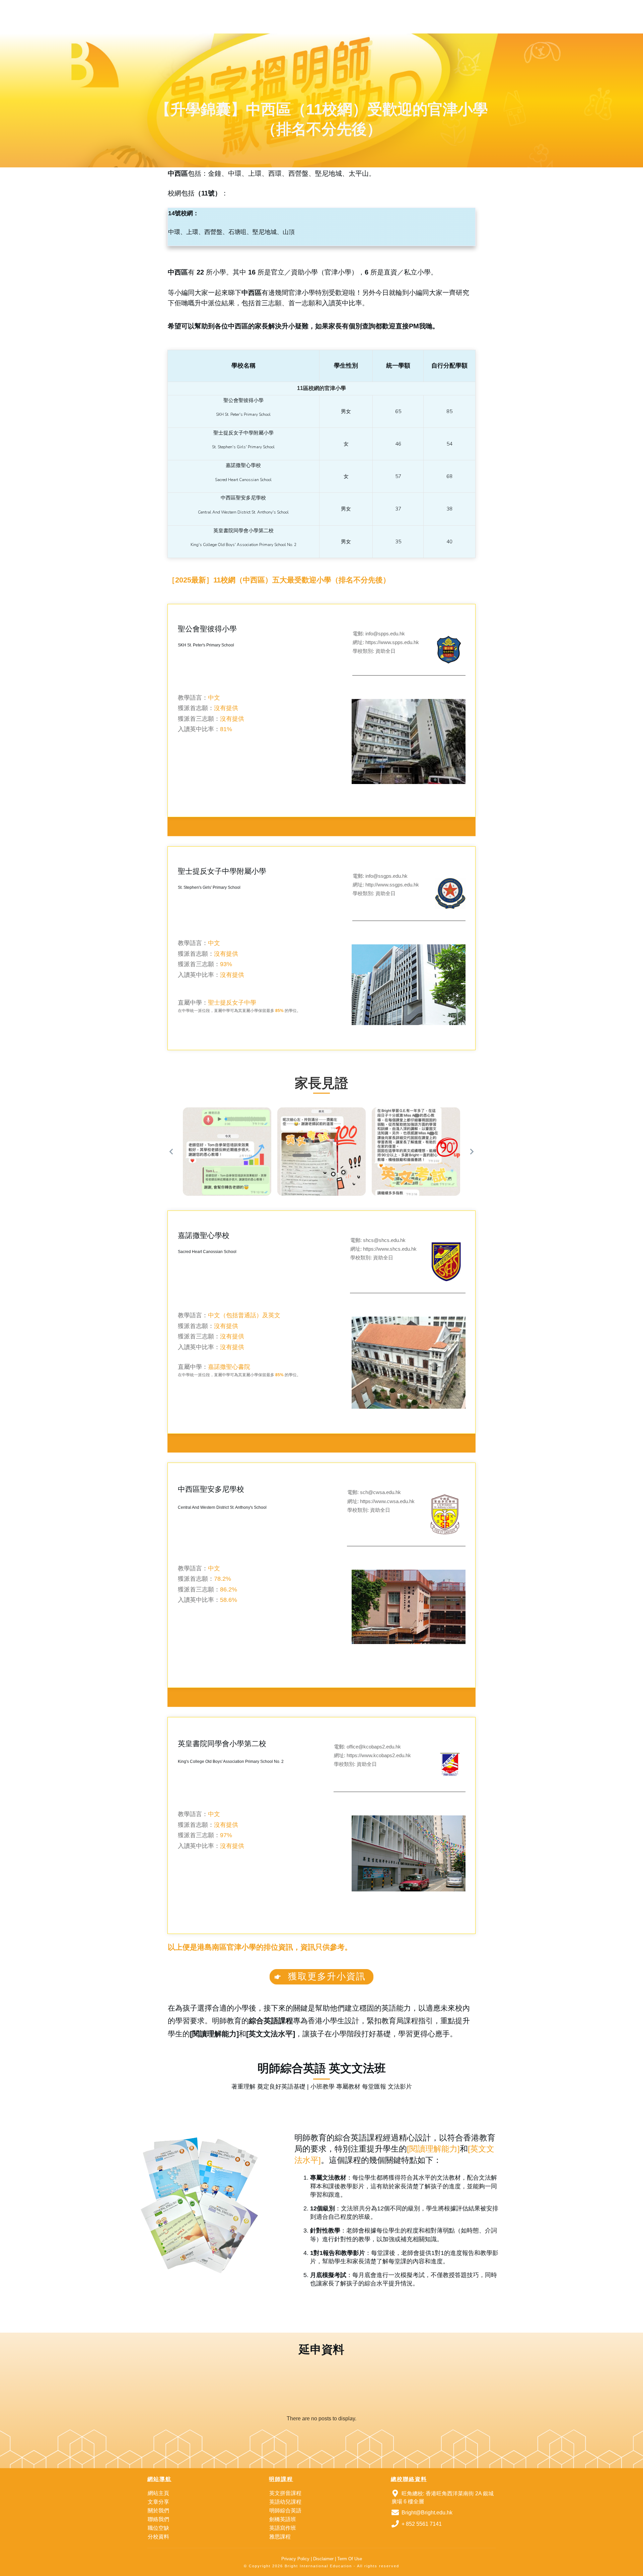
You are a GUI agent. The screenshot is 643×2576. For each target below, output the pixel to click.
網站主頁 (158, 2493)
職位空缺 (158, 2528)
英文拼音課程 (285, 2493)
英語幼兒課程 (285, 2502)
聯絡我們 (158, 2519)
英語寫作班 (283, 2528)
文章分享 (158, 2502)
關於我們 (158, 2511)
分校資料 (158, 2537)
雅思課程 (280, 2537)
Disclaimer (323, 2559)
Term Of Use (350, 2559)
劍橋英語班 (283, 2519)
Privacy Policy (295, 2559)
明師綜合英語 (285, 2511)
